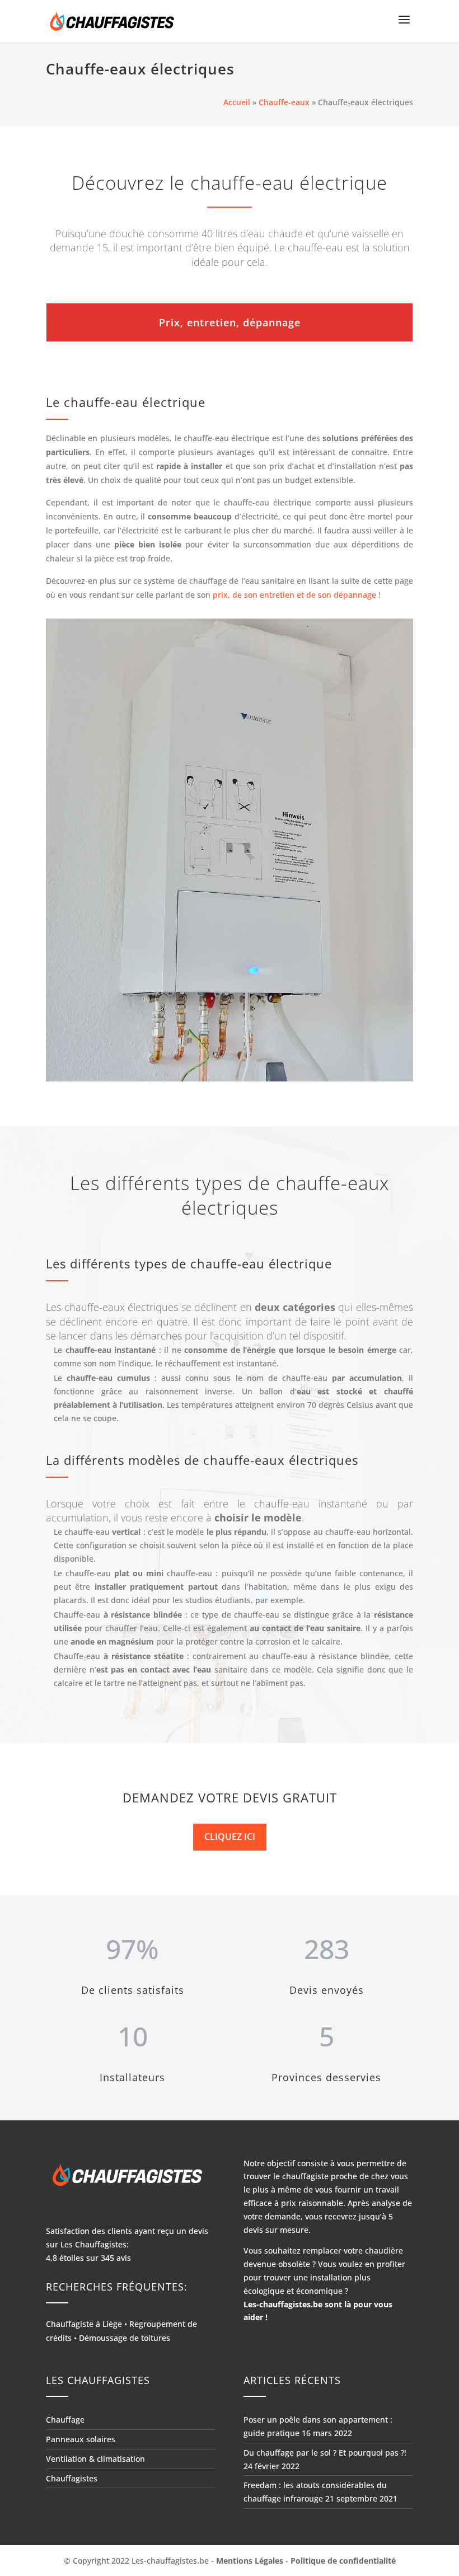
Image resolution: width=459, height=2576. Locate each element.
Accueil (237, 102)
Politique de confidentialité (343, 2561)
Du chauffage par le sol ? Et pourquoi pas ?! (325, 2453)
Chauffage (65, 2420)
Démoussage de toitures (125, 2338)
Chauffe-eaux (284, 102)
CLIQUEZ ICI (230, 1837)
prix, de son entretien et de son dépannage (293, 595)
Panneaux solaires (81, 2439)
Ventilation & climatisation (95, 2459)
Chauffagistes (72, 2478)
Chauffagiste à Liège (84, 2324)
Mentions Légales (250, 2561)
